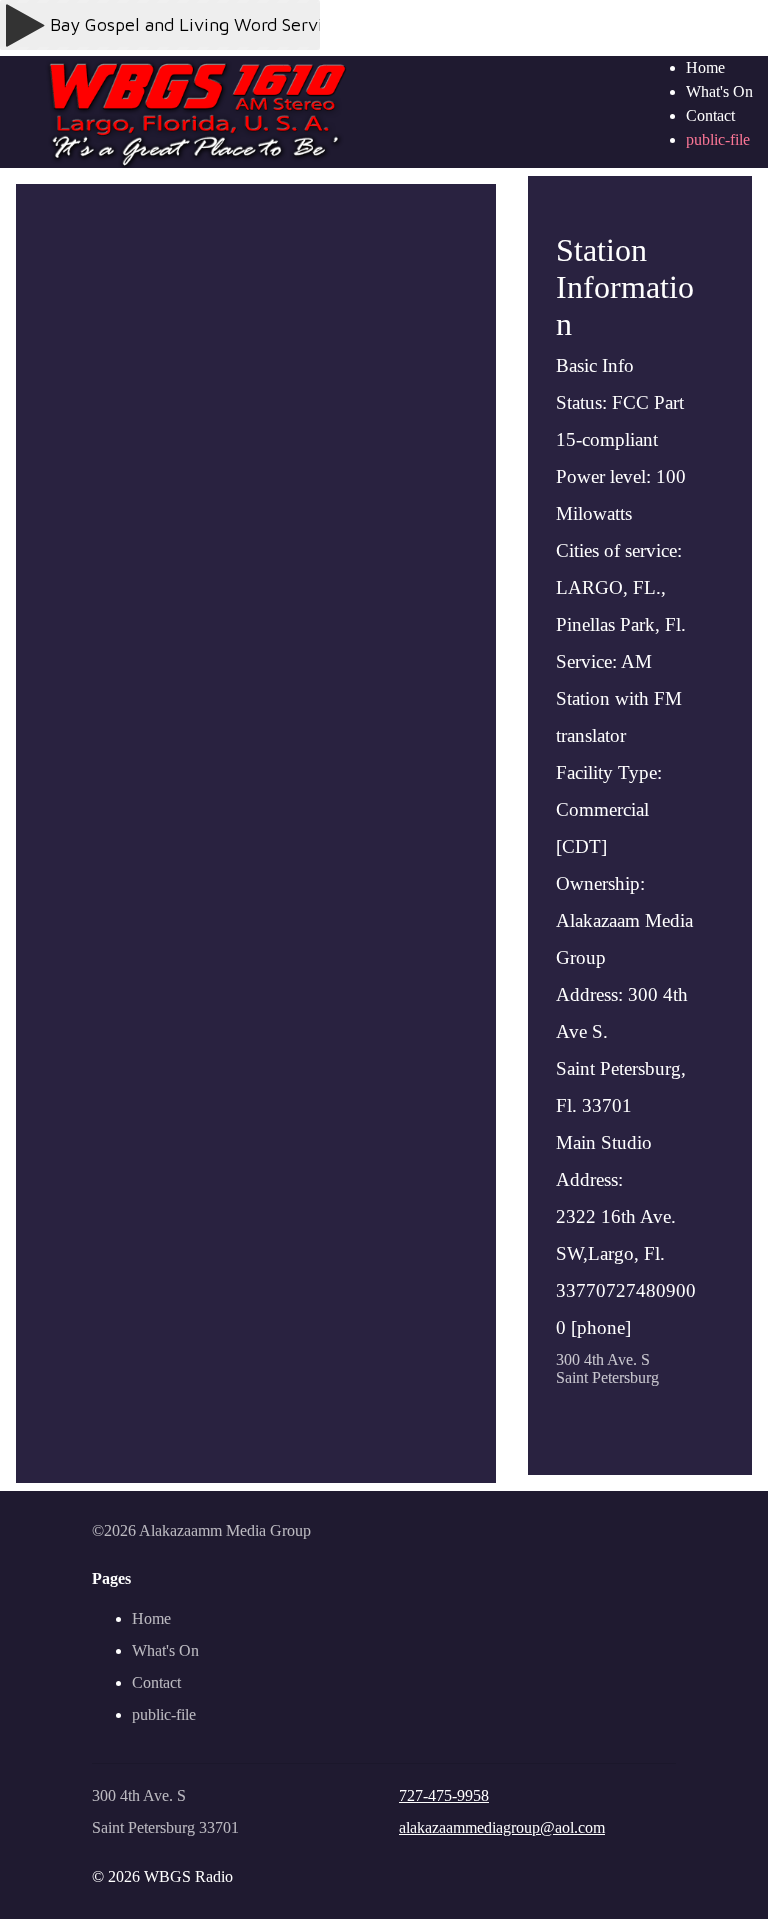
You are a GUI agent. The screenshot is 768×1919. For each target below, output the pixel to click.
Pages (111, 1578)
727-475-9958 (444, 1795)
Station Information (626, 785)
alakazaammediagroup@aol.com (502, 1827)
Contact (710, 115)
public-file (718, 139)
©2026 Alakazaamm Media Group (201, 1530)
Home (705, 67)
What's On (719, 91)
